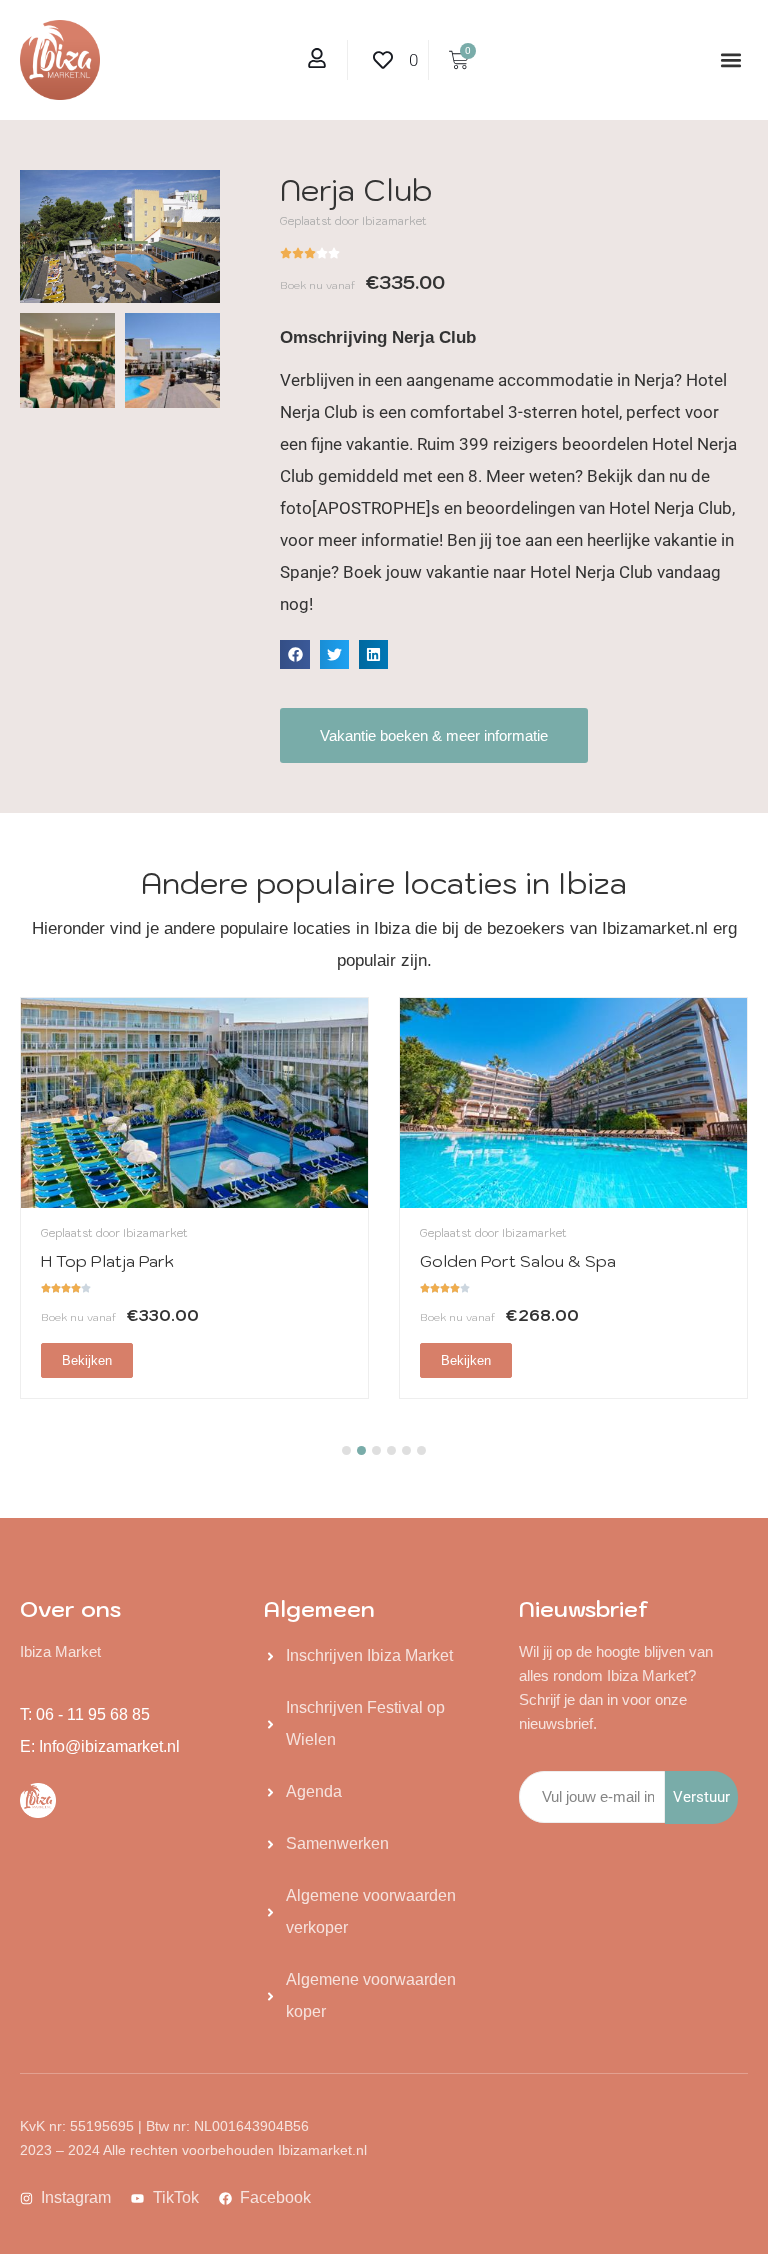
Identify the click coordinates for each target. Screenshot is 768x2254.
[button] (731, 60)
